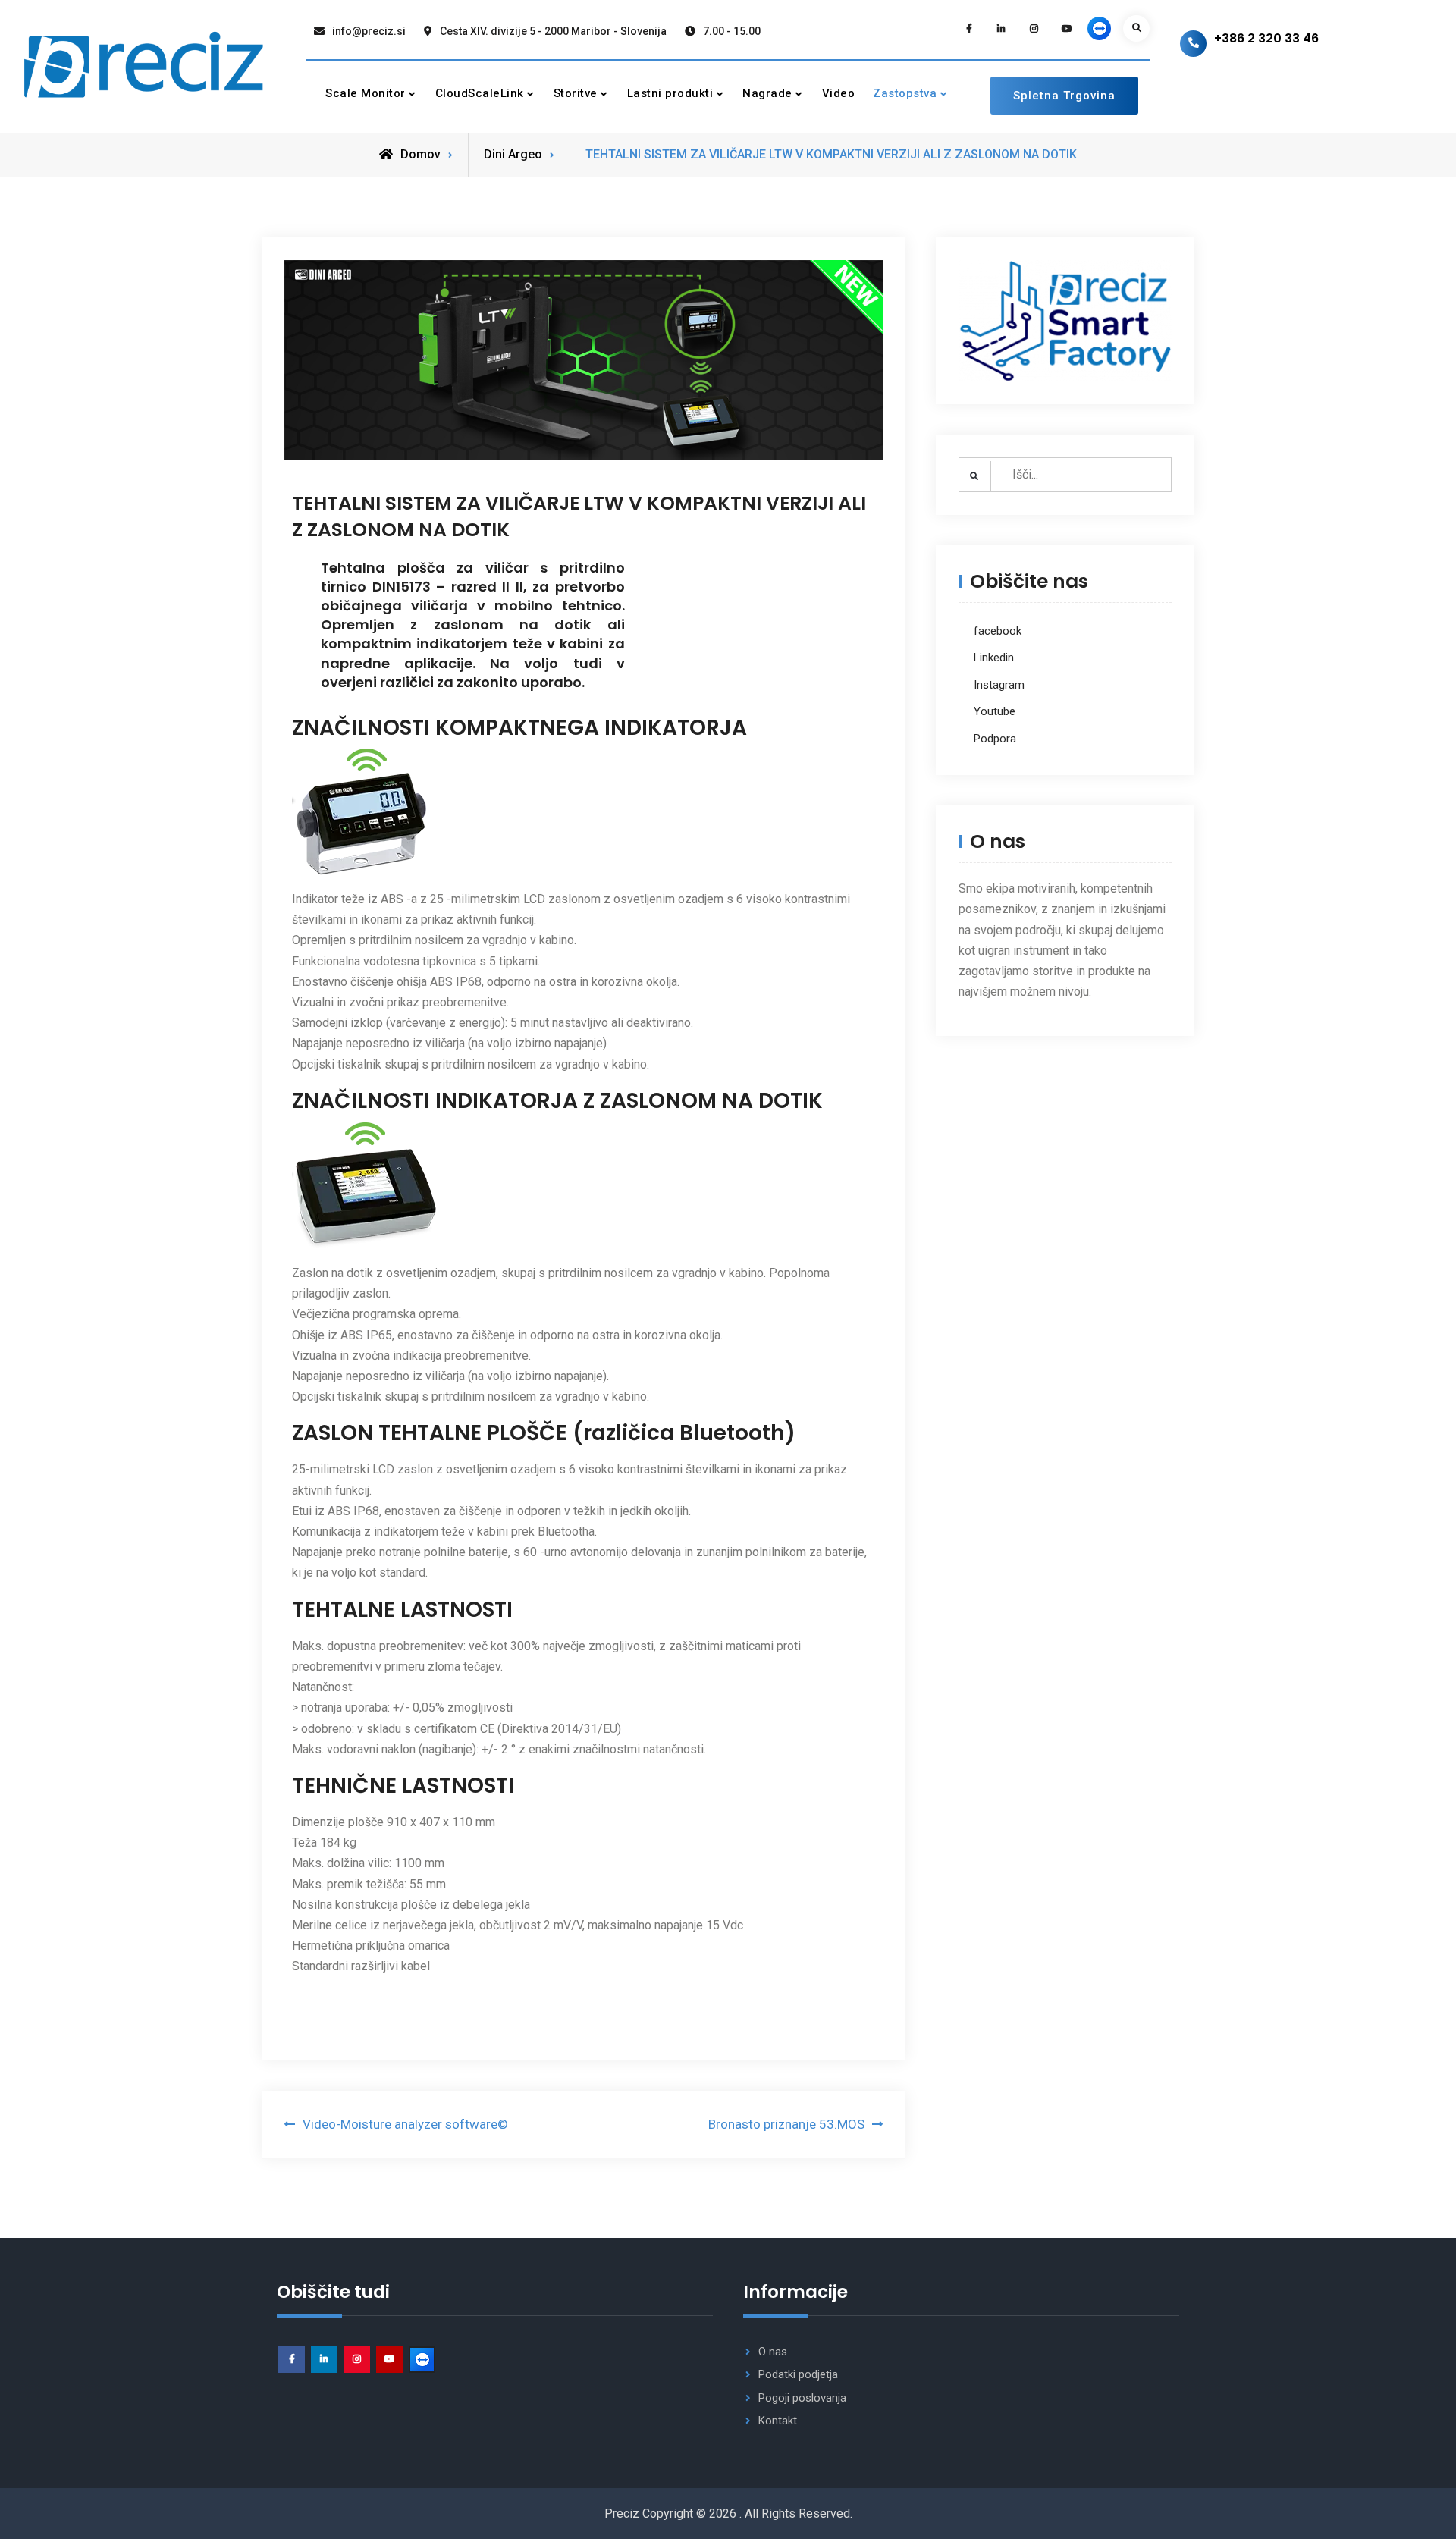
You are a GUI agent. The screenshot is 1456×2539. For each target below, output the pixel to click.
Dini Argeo (513, 154)
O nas (773, 2352)
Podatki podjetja (798, 2374)
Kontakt (778, 2421)
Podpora (995, 739)
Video (839, 93)
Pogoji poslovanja (802, 2398)
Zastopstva (905, 93)
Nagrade (767, 93)
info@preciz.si (369, 31)
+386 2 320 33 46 (1266, 38)
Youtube (995, 711)
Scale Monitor (366, 93)
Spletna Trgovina (1064, 96)
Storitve (576, 93)
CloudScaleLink (480, 93)
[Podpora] (1099, 28)
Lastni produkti (670, 93)
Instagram (999, 685)
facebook (998, 631)
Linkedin (994, 658)
